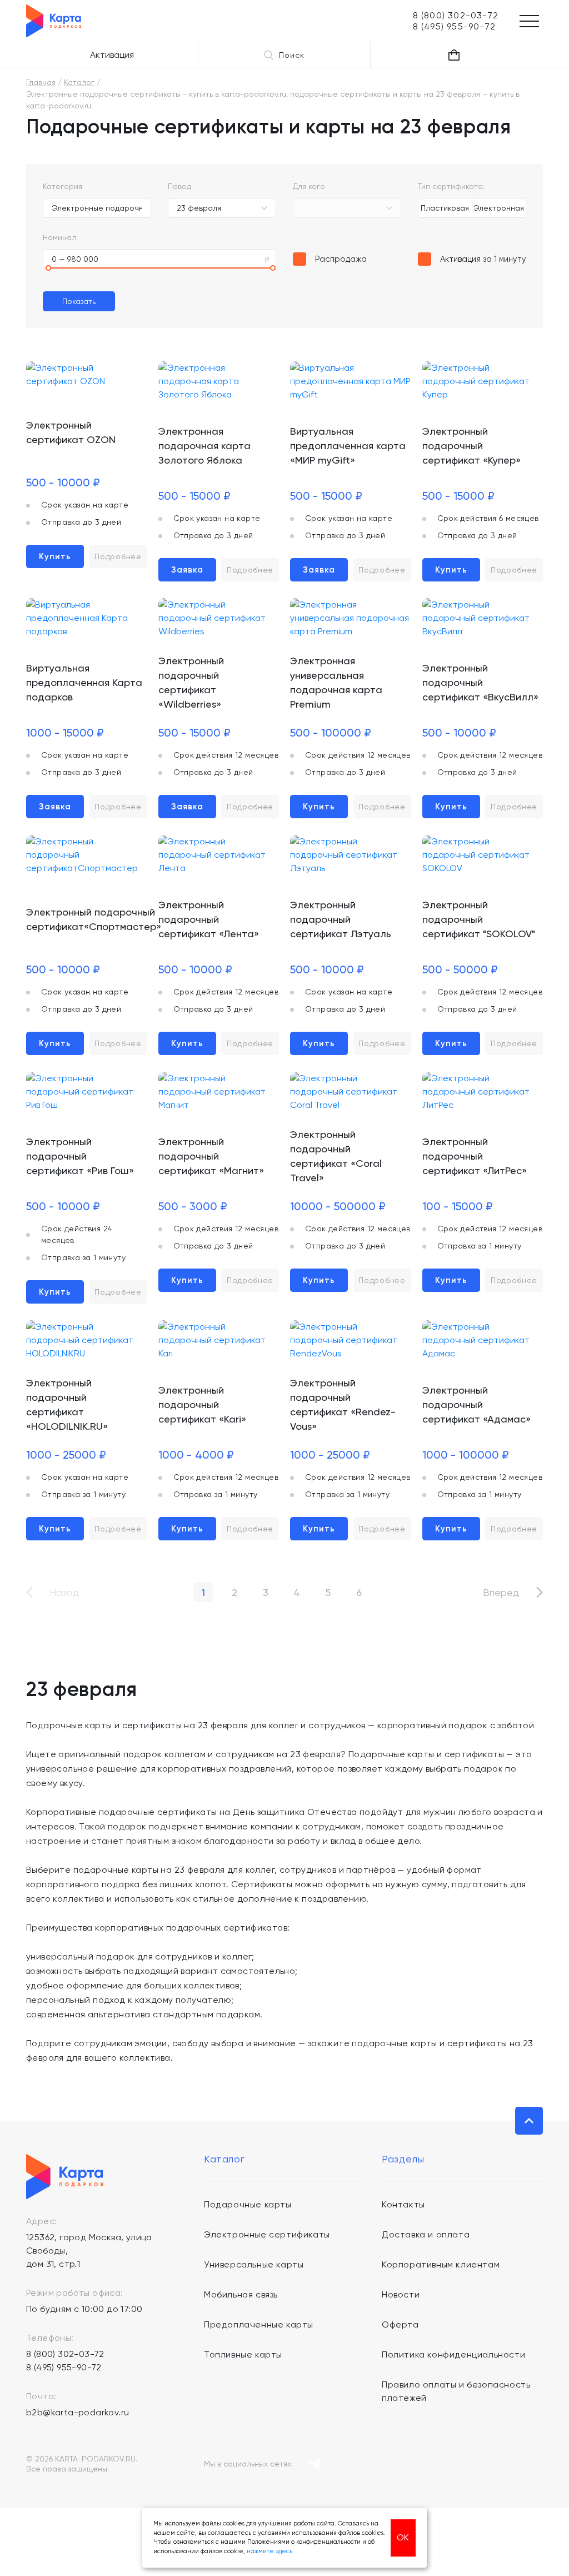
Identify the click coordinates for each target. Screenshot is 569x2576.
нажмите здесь (269, 2551)
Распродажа (341, 259)
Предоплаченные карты (259, 2324)
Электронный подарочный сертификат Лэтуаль (341, 919)
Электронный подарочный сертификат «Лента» (209, 919)
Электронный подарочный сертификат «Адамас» (476, 1404)
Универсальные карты (254, 2264)
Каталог (79, 82)
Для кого (309, 186)
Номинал (59, 237)
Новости (401, 2294)
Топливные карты (243, 2354)
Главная (41, 82)
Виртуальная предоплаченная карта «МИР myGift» (348, 446)
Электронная (499, 208)
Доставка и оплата (426, 2234)
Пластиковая (445, 208)
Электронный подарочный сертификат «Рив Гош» (80, 1156)
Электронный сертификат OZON (71, 432)
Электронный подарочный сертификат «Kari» (202, 1404)
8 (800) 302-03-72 (65, 2354)
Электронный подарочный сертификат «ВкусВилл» (480, 682)
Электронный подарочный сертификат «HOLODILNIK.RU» (67, 1404)
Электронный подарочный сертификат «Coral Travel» (336, 1156)
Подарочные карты (248, 2204)
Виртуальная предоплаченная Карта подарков (84, 682)
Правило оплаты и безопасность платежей (456, 2391)
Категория (63, 186)
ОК (403, 2537)
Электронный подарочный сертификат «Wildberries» (191, 682)
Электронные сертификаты (267, 2234)
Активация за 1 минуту (483, 259)
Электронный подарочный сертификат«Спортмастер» (94, 919)
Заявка (187, 570)
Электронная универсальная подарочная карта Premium (336, 682)
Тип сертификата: (451, 186)
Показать (79, 301)
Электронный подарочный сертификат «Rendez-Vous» (343, 1404)
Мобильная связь (241, 2294)
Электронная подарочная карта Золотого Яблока (204, 446)
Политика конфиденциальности (453, 2354)
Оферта (400, 2324)
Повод (179, 186)
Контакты (403, 2204)
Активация (112, 55)
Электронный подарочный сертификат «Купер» (471, 446)
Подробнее (118, 556)
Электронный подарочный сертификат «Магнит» (211, 1156)
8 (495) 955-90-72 (64, 2367)
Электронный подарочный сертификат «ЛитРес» (475, 1156)
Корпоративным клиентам (441, 2264)
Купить (55, 556)
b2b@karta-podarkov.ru (78, 2412)
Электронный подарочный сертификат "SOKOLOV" (479, 919)
